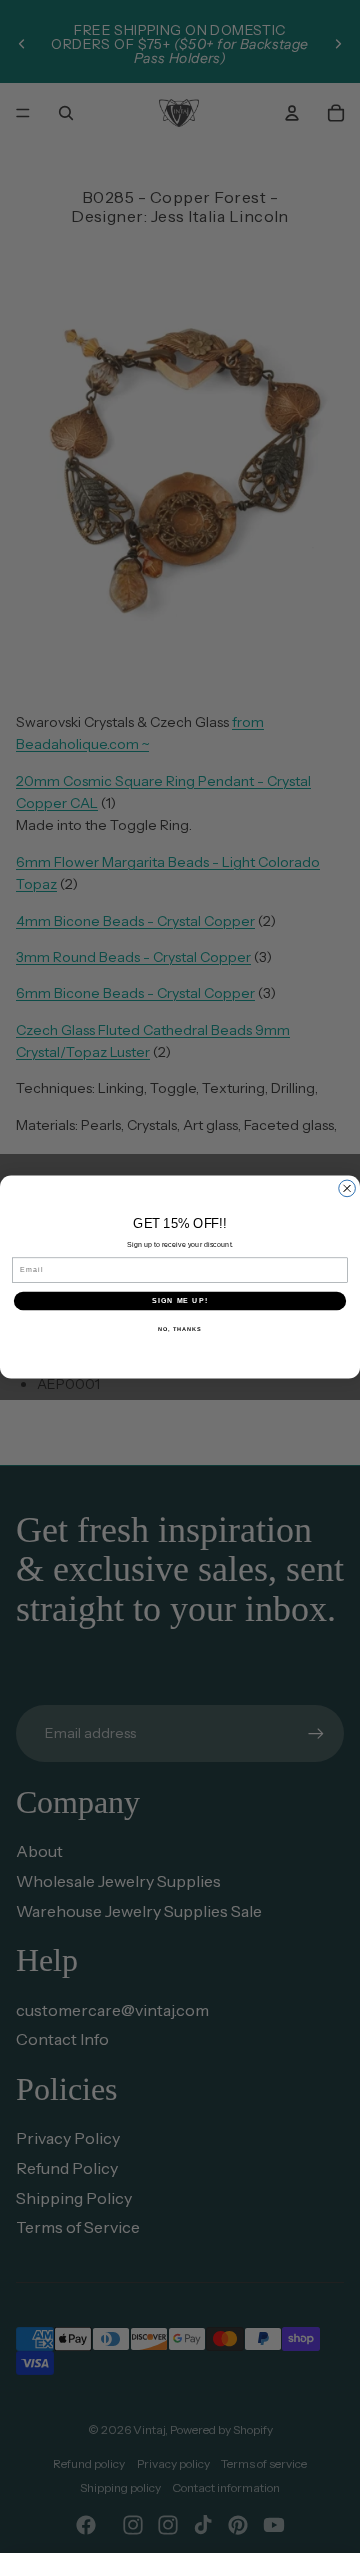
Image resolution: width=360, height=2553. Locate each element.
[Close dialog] (347, 1188)
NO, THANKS (180, 1328)
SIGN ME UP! (180, 1300)
